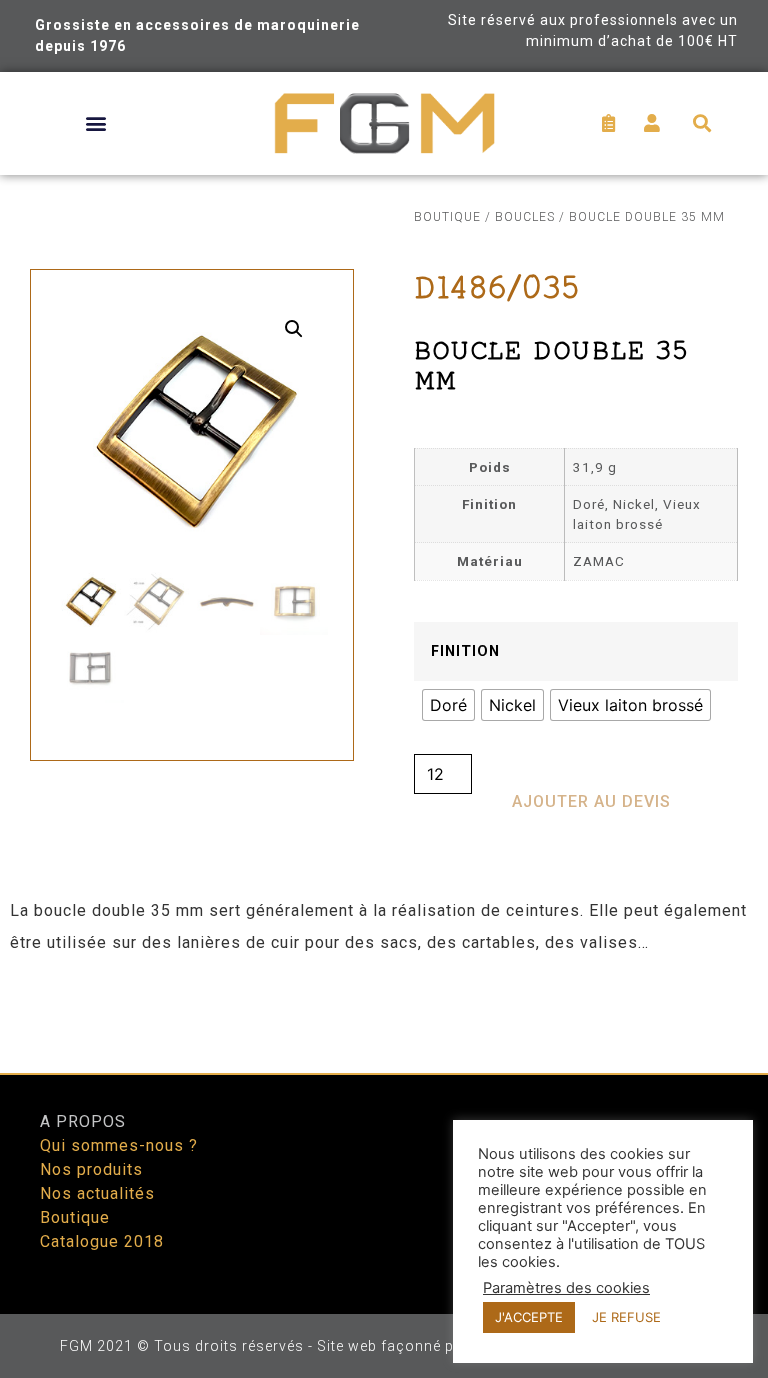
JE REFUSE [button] (626, 1317)
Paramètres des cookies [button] (566, 1288)
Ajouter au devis (591, 801)
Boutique (447, 217)
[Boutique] (204, 1218)
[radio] (448, 705)
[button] (96, 123)
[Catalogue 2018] (204, 1242)
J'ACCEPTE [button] (529, 1317)
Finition (465, 652)
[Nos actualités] (204, 1194)
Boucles (525, 217)
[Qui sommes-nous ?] (204, 1146)
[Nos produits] (204, 1170)
